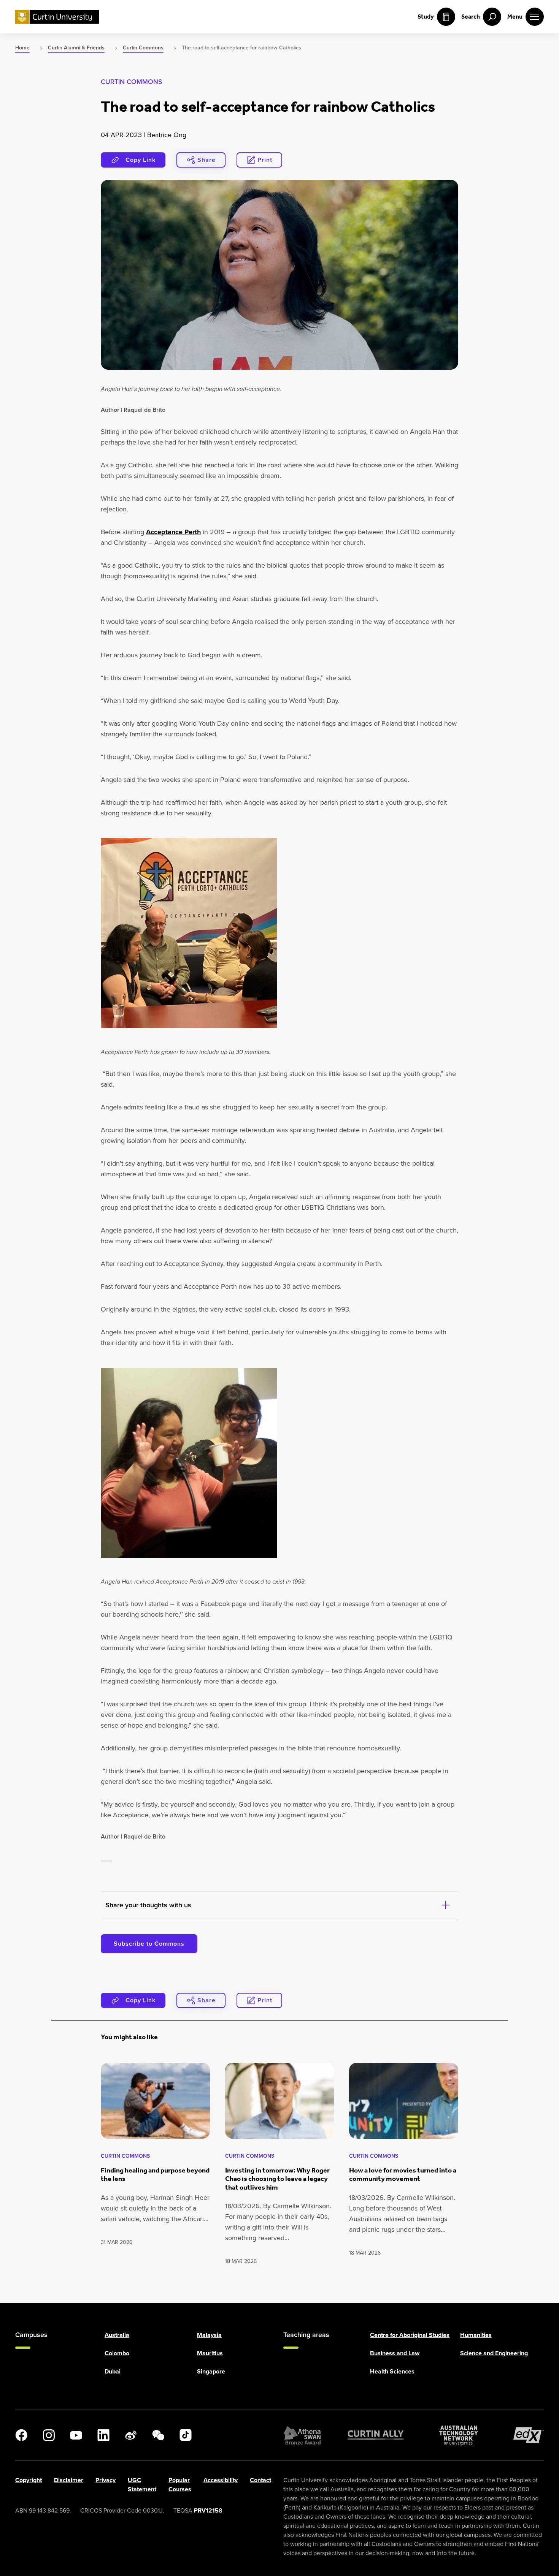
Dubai (113, 2371)
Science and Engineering (494, 2353)
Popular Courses (180, 2485)
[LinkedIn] (103, 2435)
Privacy (106, 2480)
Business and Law (395, 2353)
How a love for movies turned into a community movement (403, 2175)
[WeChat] (158, 2435)
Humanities (476, 2335)
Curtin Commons (132, 82)
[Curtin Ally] (376, 2435)
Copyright (29, 2480)
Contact (260, 2480)
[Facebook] (21, 2435)
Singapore (211, 2371)
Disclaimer (69, 2480)
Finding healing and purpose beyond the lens (155, 2175)
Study (426, 17)
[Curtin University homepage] (57, 17)
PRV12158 (208, 2510)
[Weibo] (131, 2435)
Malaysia (209, 2335)
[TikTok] (186, 2435)
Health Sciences (392, 2371)
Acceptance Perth (173, 532)
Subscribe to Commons (149, 1944)
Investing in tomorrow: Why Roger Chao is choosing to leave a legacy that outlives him (277, 2179)
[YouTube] (76, 2435)
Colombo (117, 2353)
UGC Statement (142, 2485)
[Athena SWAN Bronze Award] (302, 2435)
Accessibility (221, 2480)
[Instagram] (49, 2435)
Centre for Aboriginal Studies (410, 2335)
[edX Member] (529, 2435)
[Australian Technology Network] (459, 2435)
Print (265, 160)
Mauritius (210, 2353)
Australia (117, 2335)
